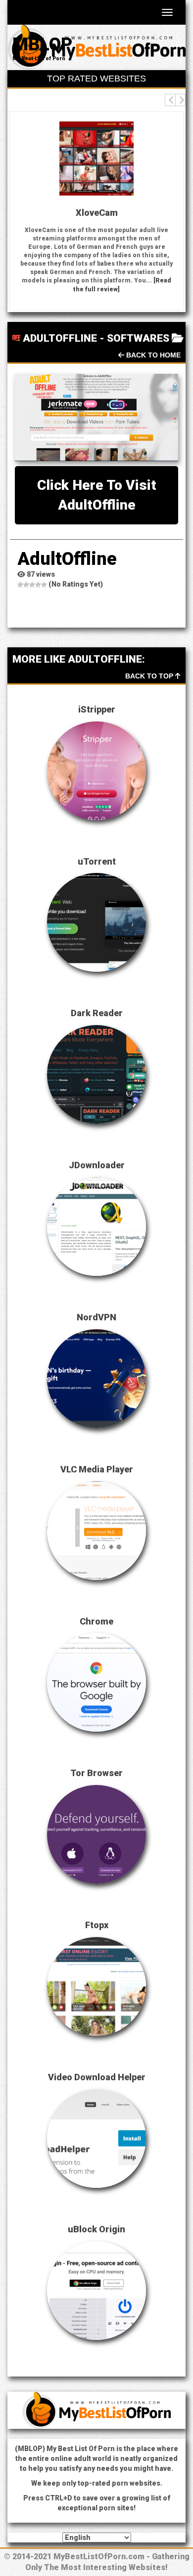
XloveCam (43, 213)
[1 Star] (20, 585)
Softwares (138, 338)
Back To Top (150, 676)
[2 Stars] (26, 585)
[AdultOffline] (96, 417)
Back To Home (152, 355)
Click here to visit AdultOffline (97, 495)
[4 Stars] (38, 585)
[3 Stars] (32, 585)
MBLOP (42, 44)
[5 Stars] (44, 585)
